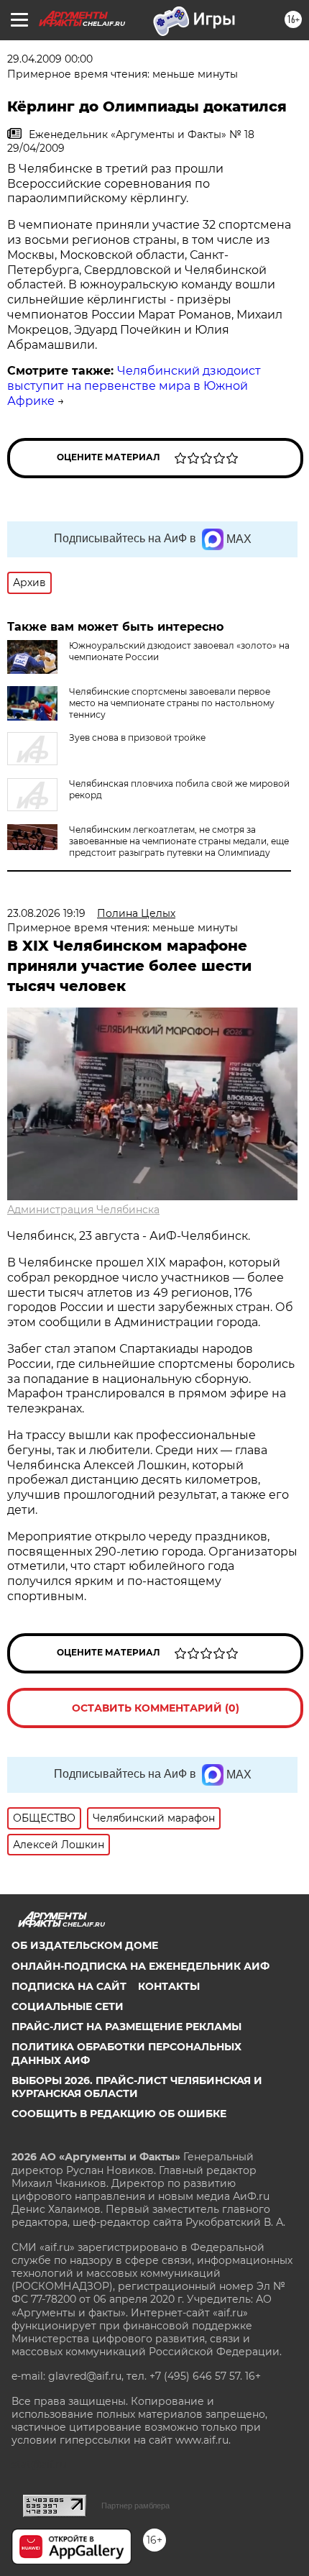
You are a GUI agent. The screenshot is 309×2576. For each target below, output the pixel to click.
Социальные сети (68, 2006)
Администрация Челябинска (83, 1210)
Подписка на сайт (69, 1986)
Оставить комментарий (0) (156, 1708)
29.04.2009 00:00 (50, 59)
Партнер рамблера (135, 2506)
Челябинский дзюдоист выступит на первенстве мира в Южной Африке (134, 386)
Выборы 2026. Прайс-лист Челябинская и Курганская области (137, 2087)
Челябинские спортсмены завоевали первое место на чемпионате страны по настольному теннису (172, 703)
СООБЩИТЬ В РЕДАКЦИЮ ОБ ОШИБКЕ (119, 2114)
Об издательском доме (85, 1945)
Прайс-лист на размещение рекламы (126, 2027)
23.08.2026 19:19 (46, 913)
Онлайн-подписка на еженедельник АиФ (140, 1966)
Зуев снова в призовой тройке (137, 737)
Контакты (169, 1986)
